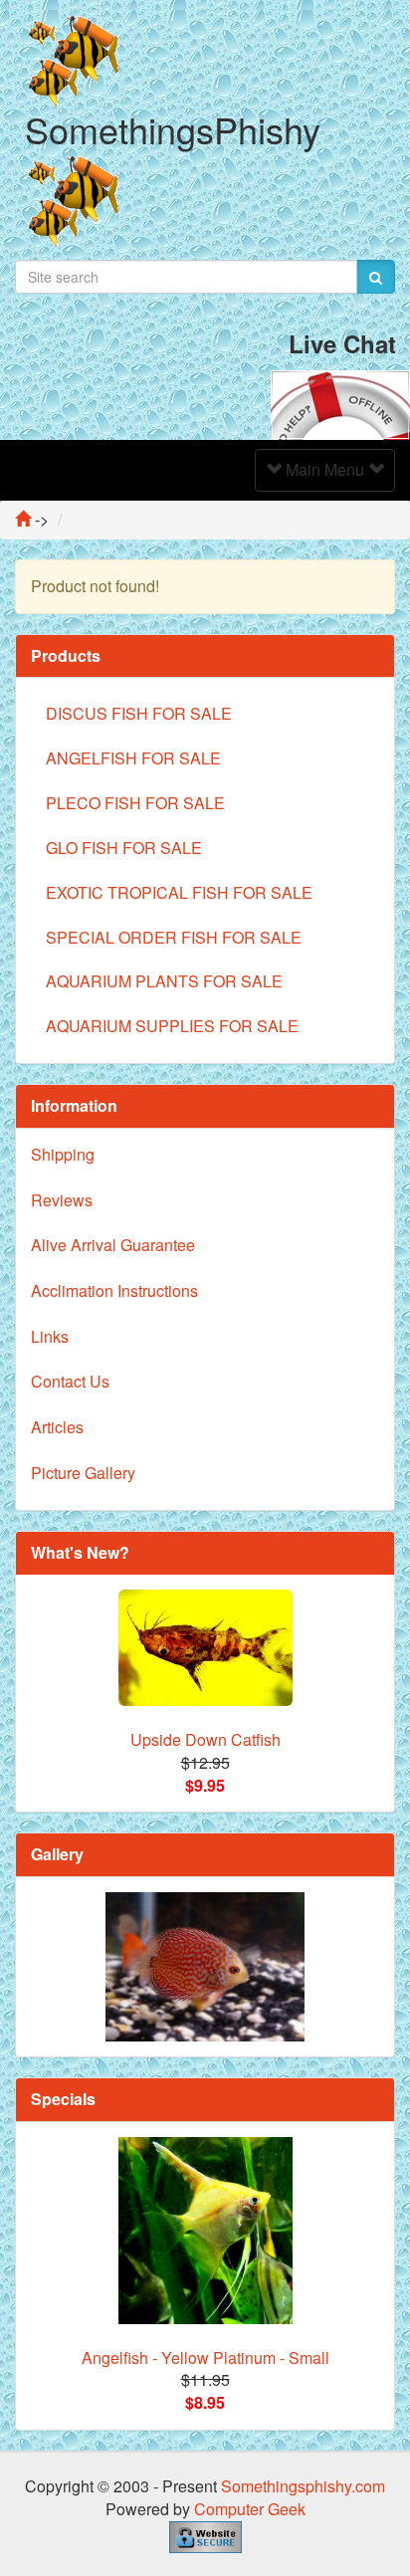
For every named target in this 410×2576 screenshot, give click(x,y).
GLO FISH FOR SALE (124, 848)
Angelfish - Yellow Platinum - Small (205, 2358)
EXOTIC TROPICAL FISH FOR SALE (179, 892)
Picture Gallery (83, 1473)
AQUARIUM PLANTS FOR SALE (164, 981)
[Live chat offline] (340, 403)
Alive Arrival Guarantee (113, 1245)
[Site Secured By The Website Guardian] (205, 2535)
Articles (57, 1427)
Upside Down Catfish (205, 1739)
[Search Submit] (376, 277)
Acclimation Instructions (114, 1290)
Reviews (62, 1200)
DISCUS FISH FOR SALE (139, 713)
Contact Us (70, 1381)
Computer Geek (250, 2509)
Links (50, 1336)
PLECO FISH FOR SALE (135, 803)
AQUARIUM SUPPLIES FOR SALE (172, 1026)
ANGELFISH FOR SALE (133, 758)
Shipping (63, 1154)
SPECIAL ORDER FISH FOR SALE (174, 937)
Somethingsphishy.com (303, 2486)
